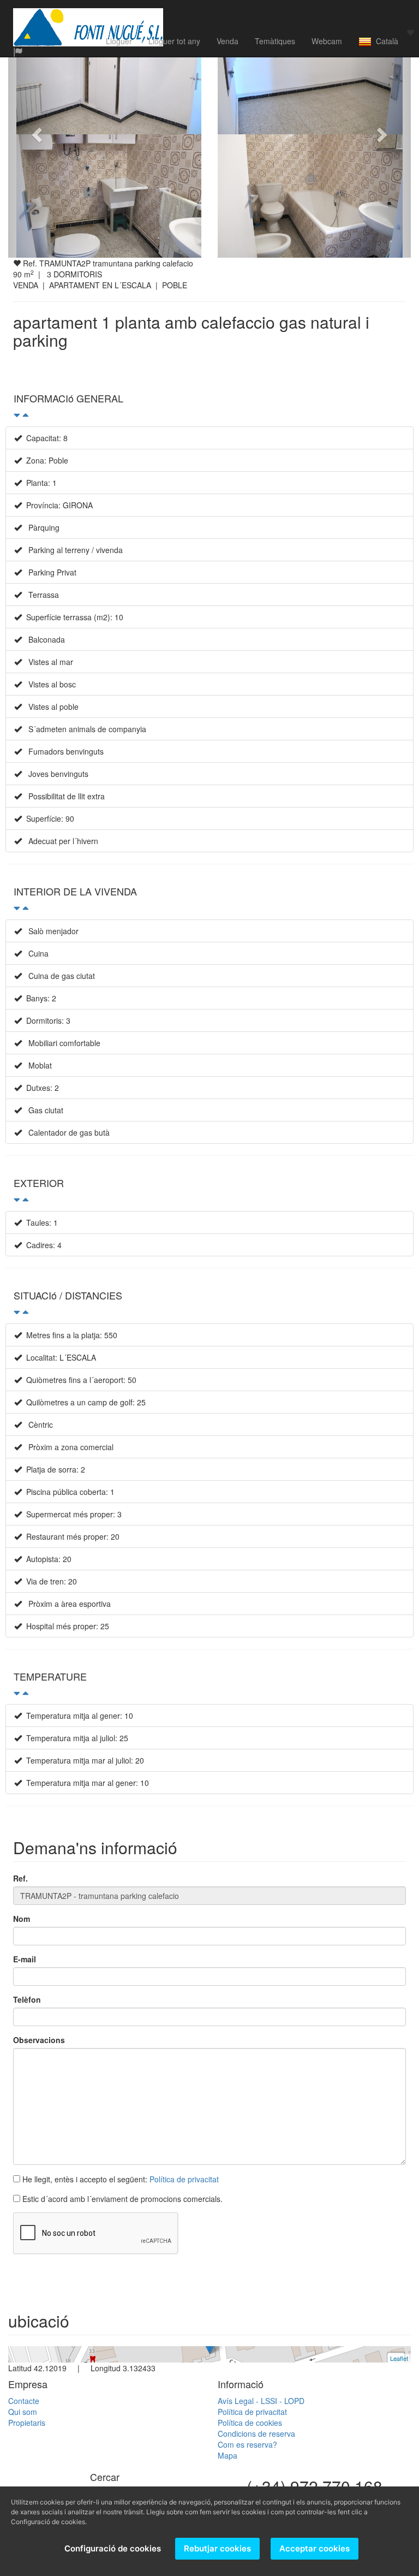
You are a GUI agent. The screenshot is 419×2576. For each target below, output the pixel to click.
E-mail (25, 1959)
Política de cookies (250, 2423)
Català (385, 41)
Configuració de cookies (113, 2548)
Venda (228, 41)
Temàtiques (275, 41)
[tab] (209, 404)
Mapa (228, 2455)
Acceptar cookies (315, 2548)
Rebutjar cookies (217, 2548)
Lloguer (119, 41)
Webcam (327, 41)
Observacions (39, 2040)
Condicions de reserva (256, 2433)
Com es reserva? (247, 2444)
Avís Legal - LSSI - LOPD (261, 2401)
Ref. (20, 1878)
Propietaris (27, 2423)
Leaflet (399, 2358)
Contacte (24, 2401)
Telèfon (27, 1999)
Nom (22, 1919)
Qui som (23, 2412)
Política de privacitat (184, 2179)
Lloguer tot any (174, 41)
